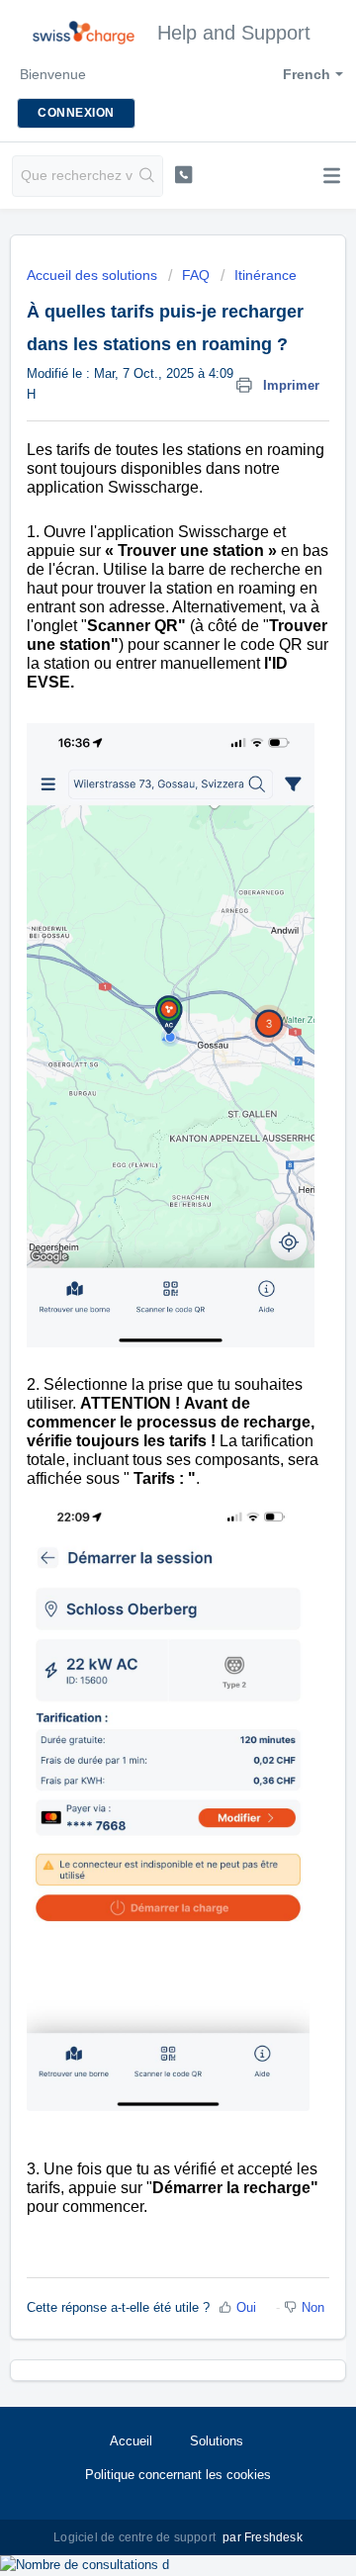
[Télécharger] (141, 1305)
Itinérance (266, 275)
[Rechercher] (147, 176)
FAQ (196, 275)
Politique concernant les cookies (178, 2475)
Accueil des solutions (94, 275)
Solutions (217, 2441)
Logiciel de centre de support (136, 2537)
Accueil (131, 2441)
